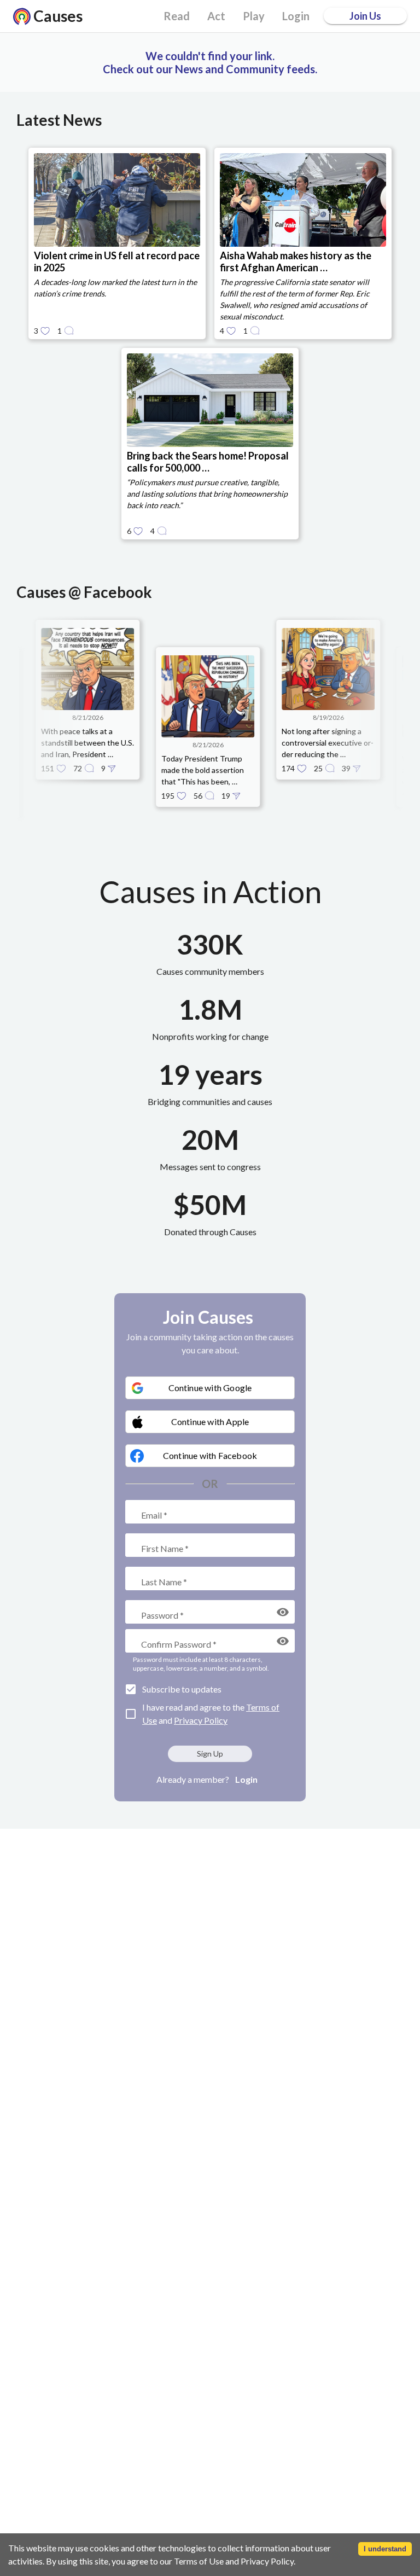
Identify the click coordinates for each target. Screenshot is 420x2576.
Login (246, 1779)
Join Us (365, 16)
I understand (385, 2549)
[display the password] (283, 1612)
